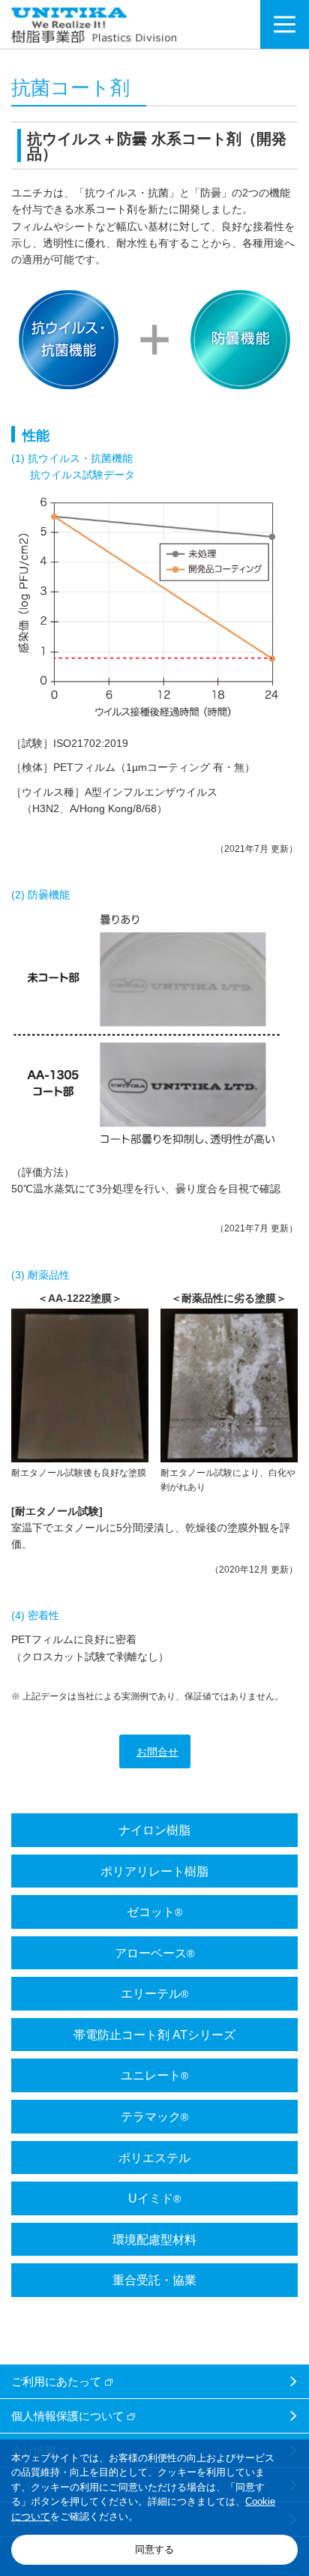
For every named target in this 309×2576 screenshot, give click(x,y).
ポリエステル (154, 2158)
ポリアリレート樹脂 (154, 1871)
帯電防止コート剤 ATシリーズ (154, 2035)
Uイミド (154, 2198)
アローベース (154, 1953)
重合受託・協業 (154, 2280)
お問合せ (157, 1752)
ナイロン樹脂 (154, 1830)
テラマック (154, 2116)
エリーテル (154, 1993)
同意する (154, 2549)
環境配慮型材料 (154, 2239)
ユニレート (154, 2075)
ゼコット (154, 1912)
